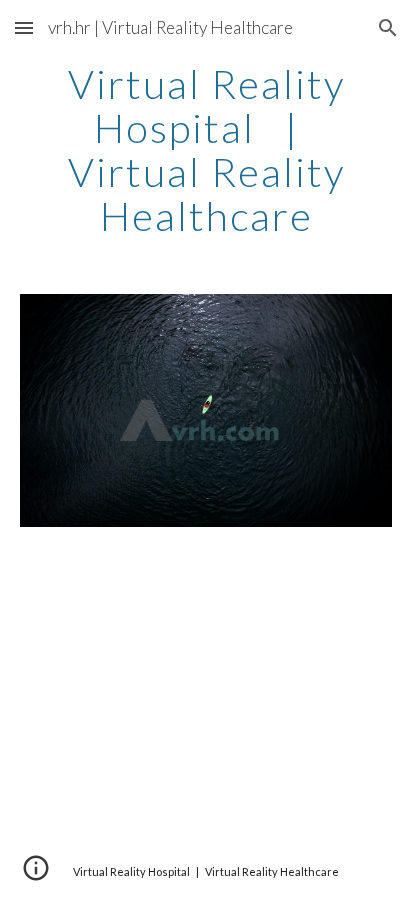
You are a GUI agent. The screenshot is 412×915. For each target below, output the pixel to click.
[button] (24, 27)
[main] (206, 150)
